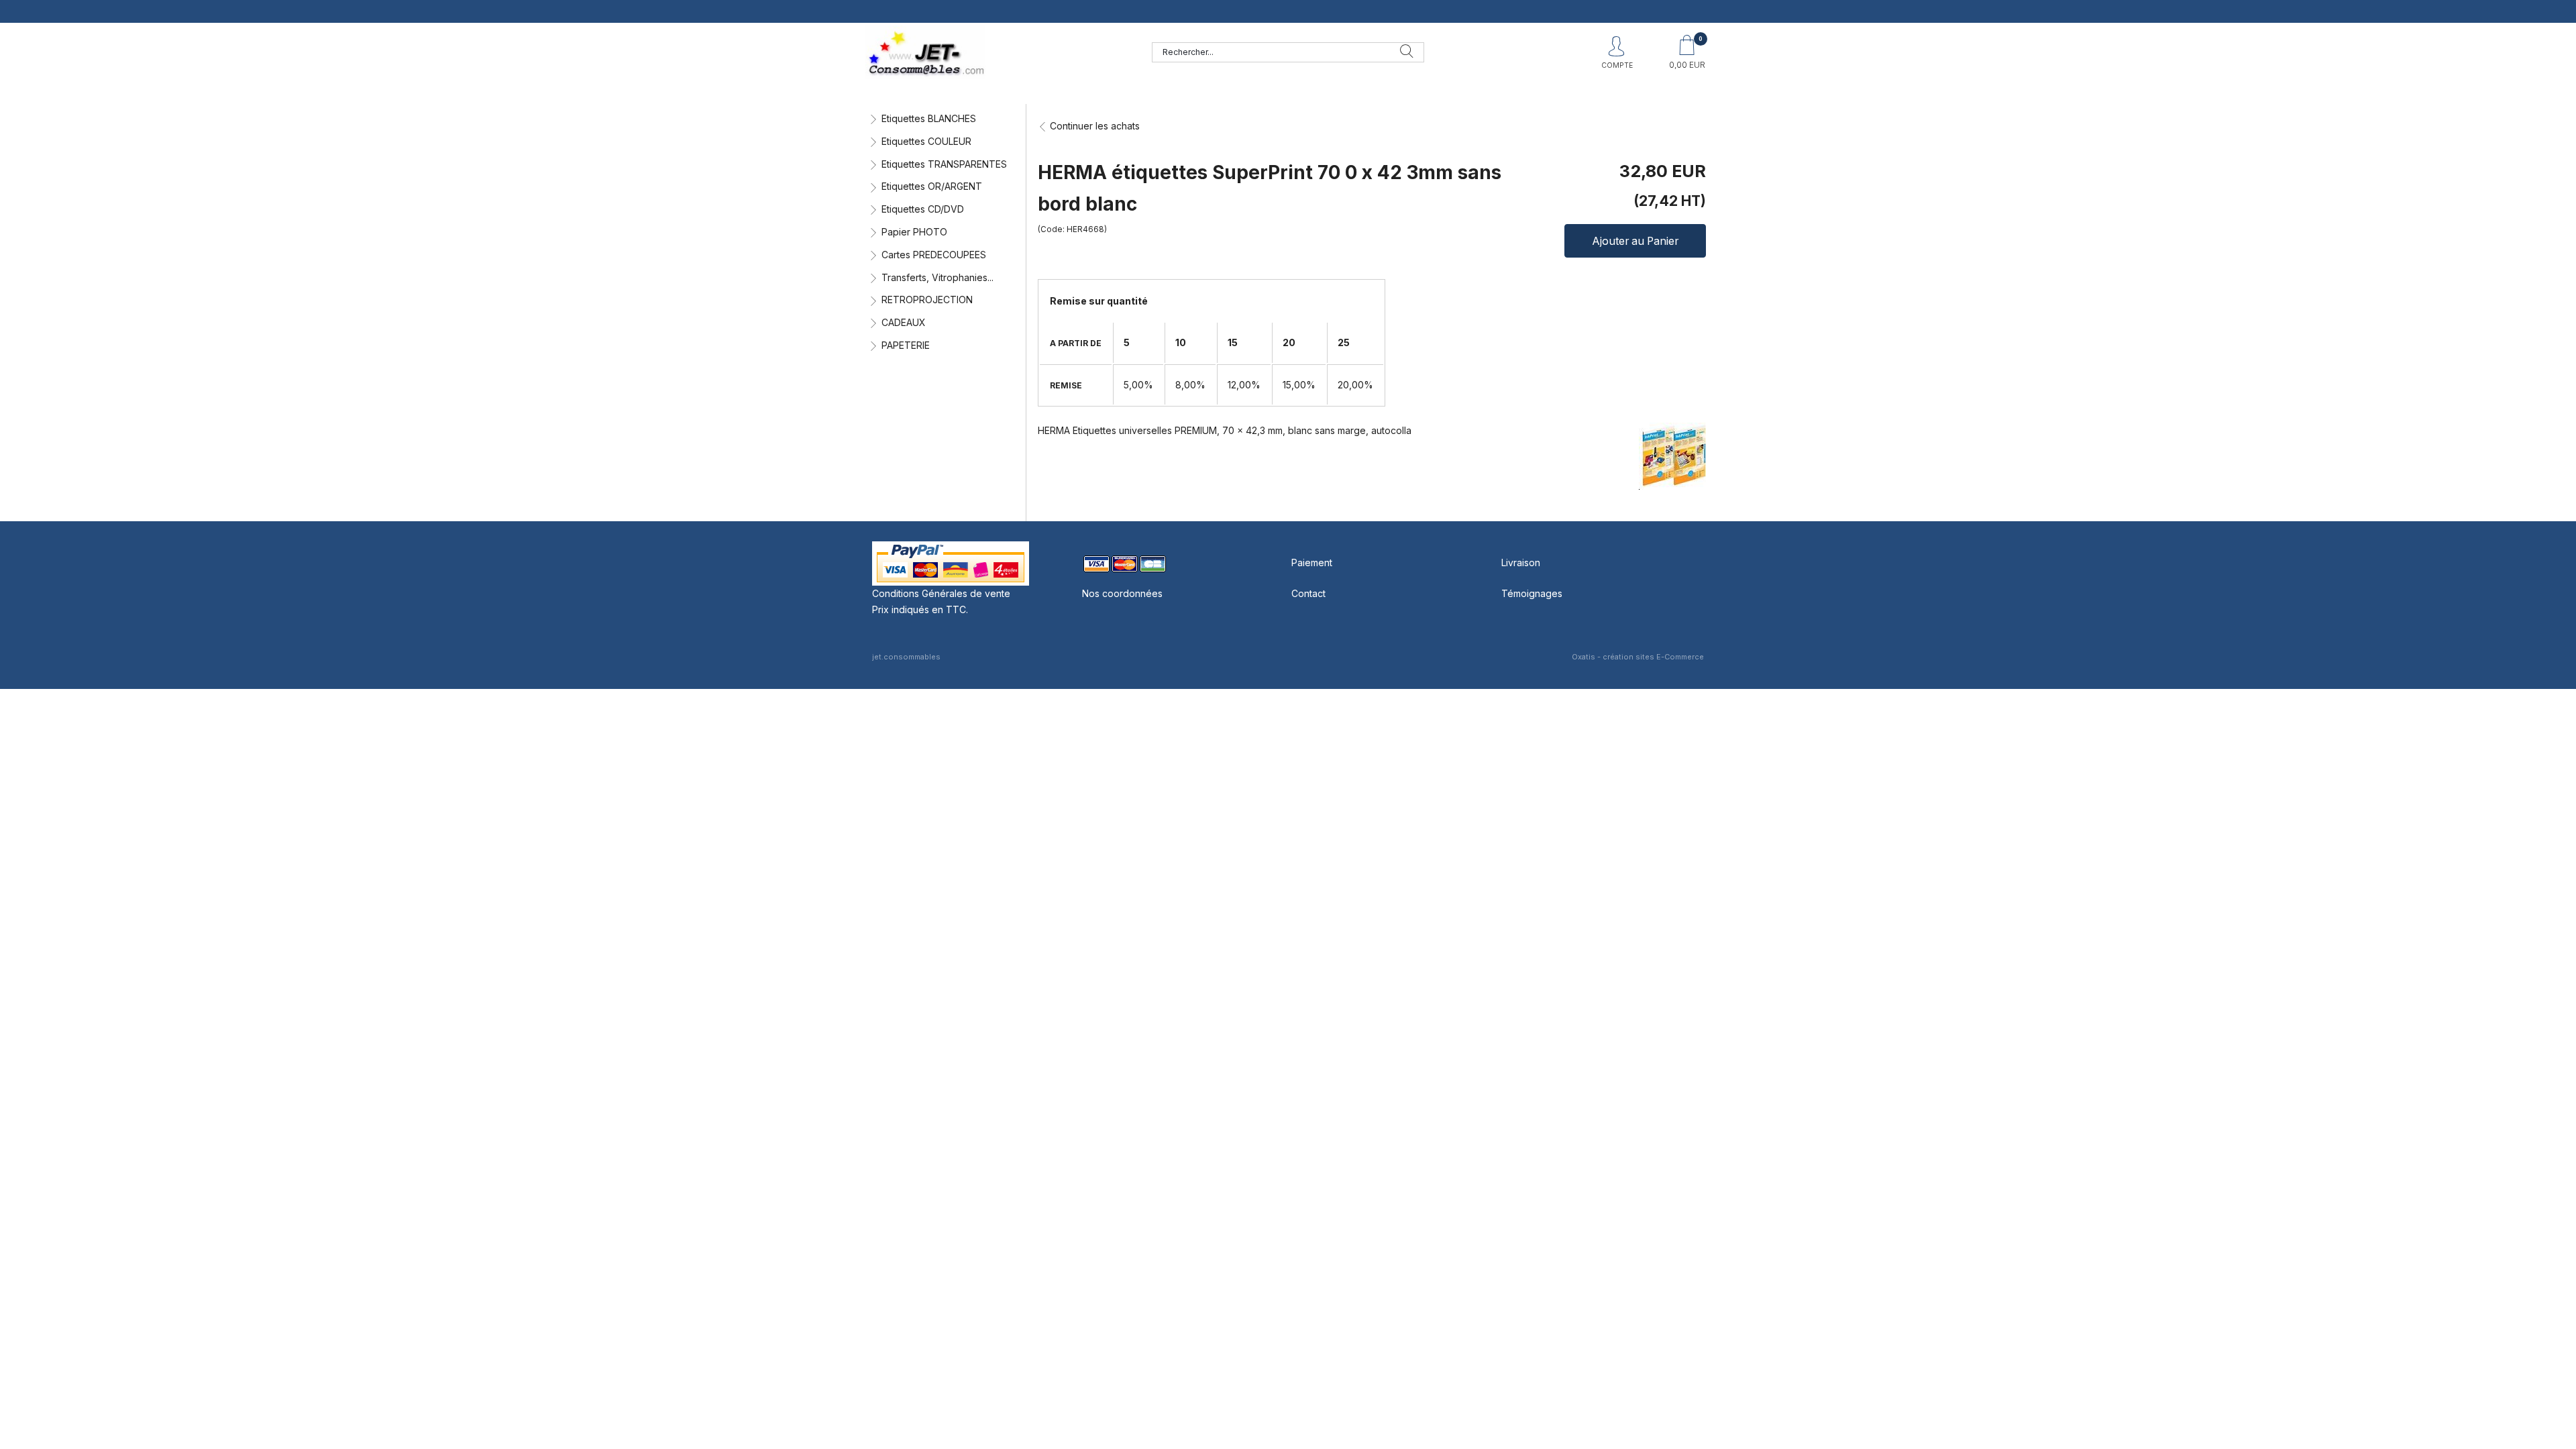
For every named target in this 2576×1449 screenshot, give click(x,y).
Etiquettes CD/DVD (923, 209)
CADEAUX (904, 322)
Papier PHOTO (914, 232)
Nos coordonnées (1122, 593)
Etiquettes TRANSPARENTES (944, 164)
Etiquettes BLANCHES (929, 118)
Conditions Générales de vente (941, 593)
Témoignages (1532, 593)
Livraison (1521, 562)
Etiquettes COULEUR (926, 141)
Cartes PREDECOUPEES (934, 255)
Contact (1308, 593)
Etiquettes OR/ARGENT (932, 186)
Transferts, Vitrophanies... (937, 277)
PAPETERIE (906, 345)
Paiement (1312, 562)
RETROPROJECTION (927, 300)
